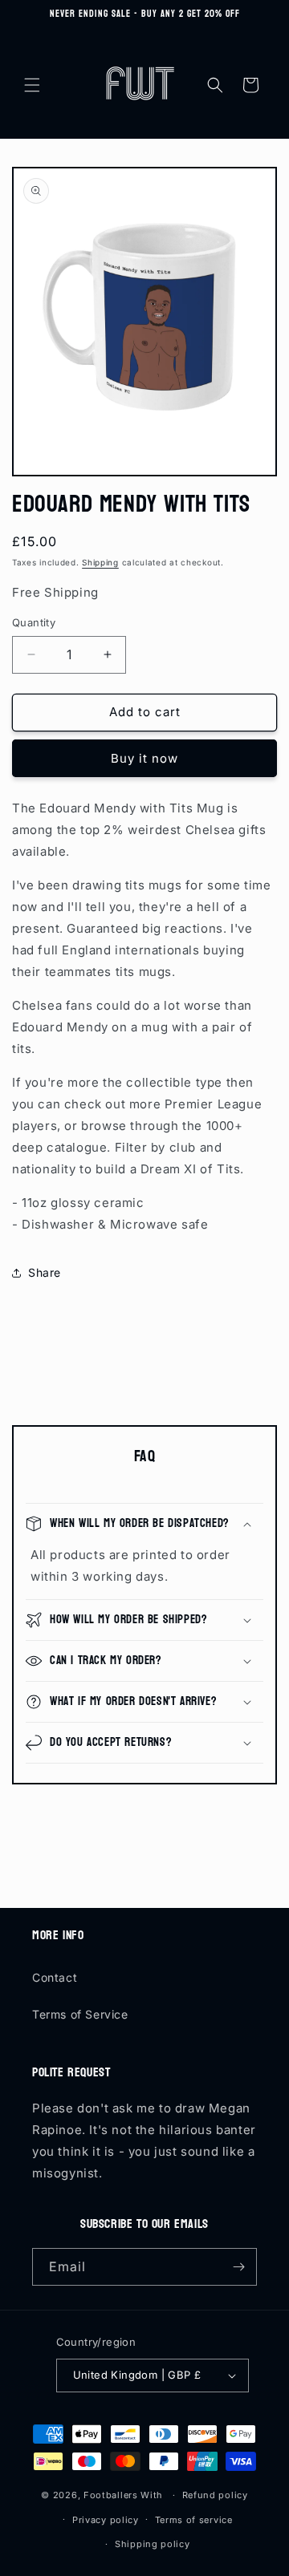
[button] (32, 85)
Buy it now (144, 758)
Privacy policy (106, 2520)
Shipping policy (153, 2544)
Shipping (100, 562)
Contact (55, 1977)
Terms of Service (80, 2014)
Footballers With (123, 2495)
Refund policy (215, 2495)
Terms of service (194, 2520)
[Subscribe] (238, 2267)
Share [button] (45, 1272)
